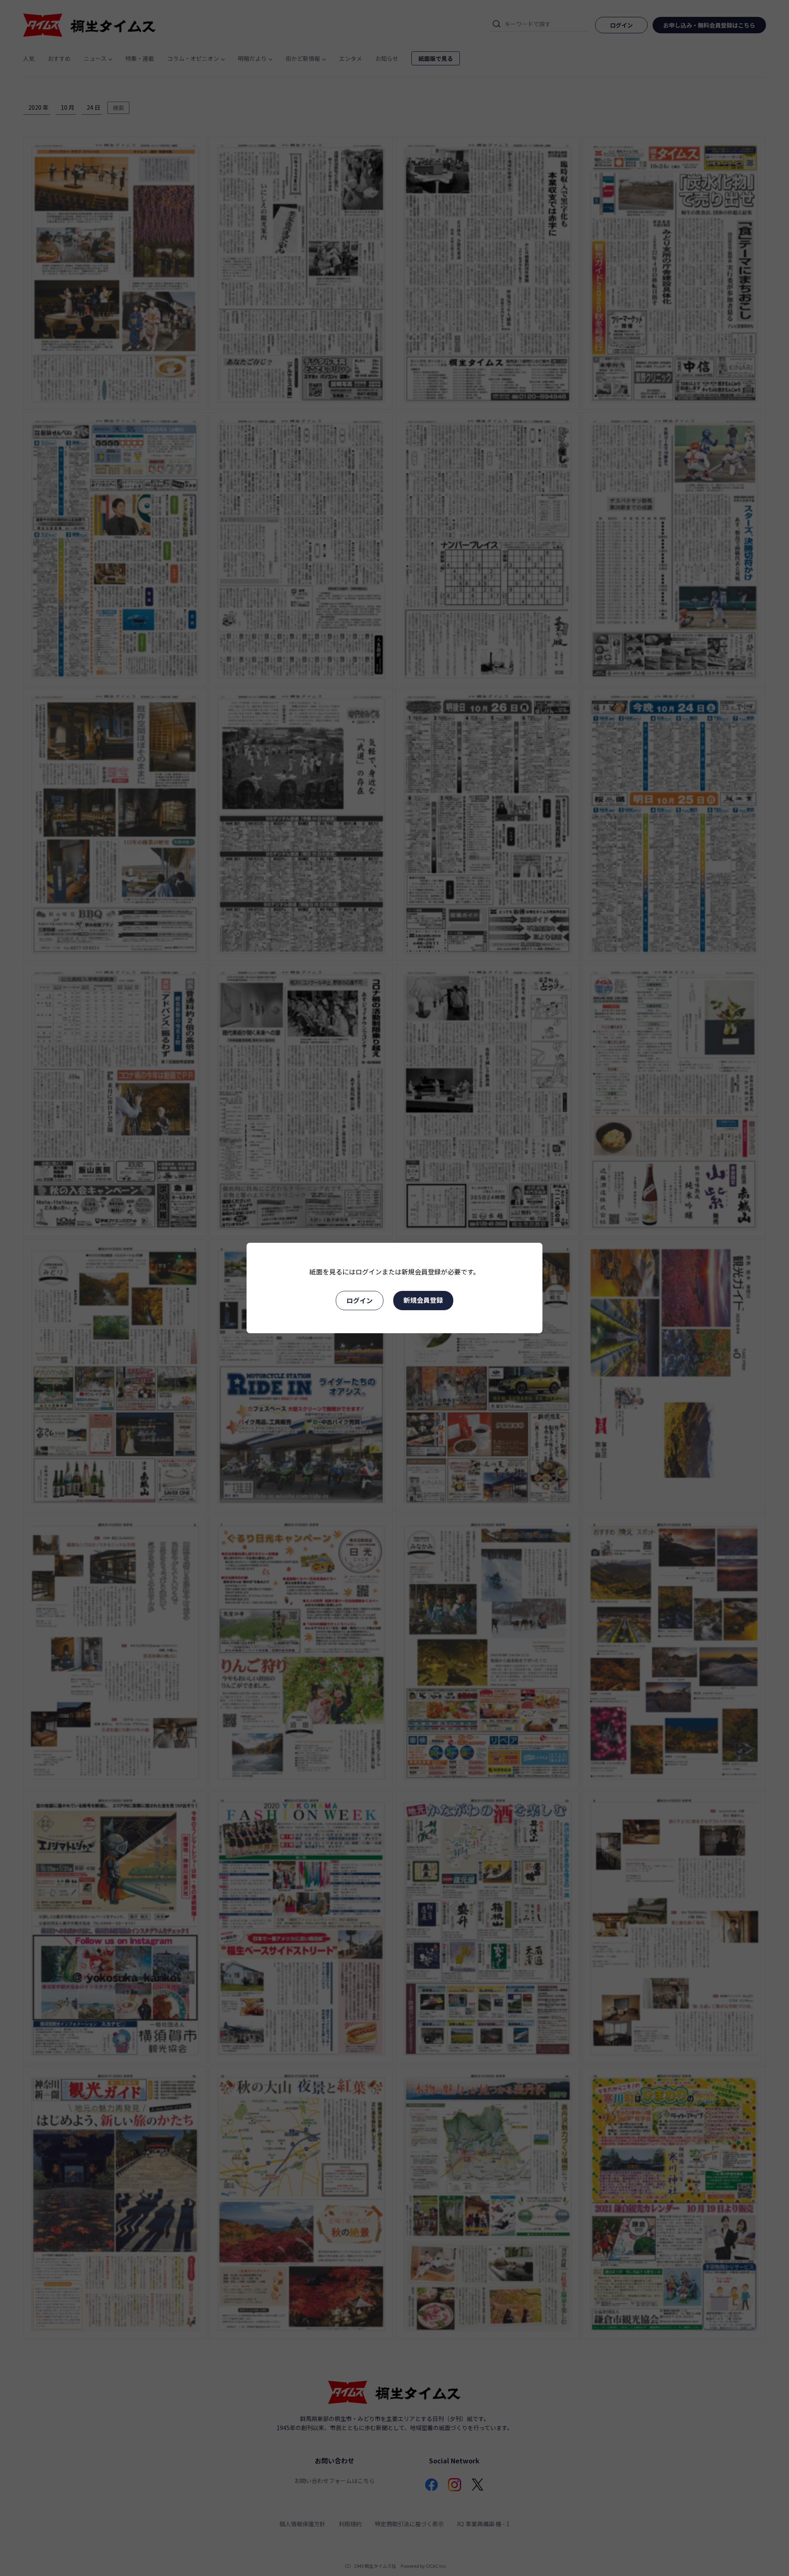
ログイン (360, 1300)
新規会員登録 (423, 1300)
